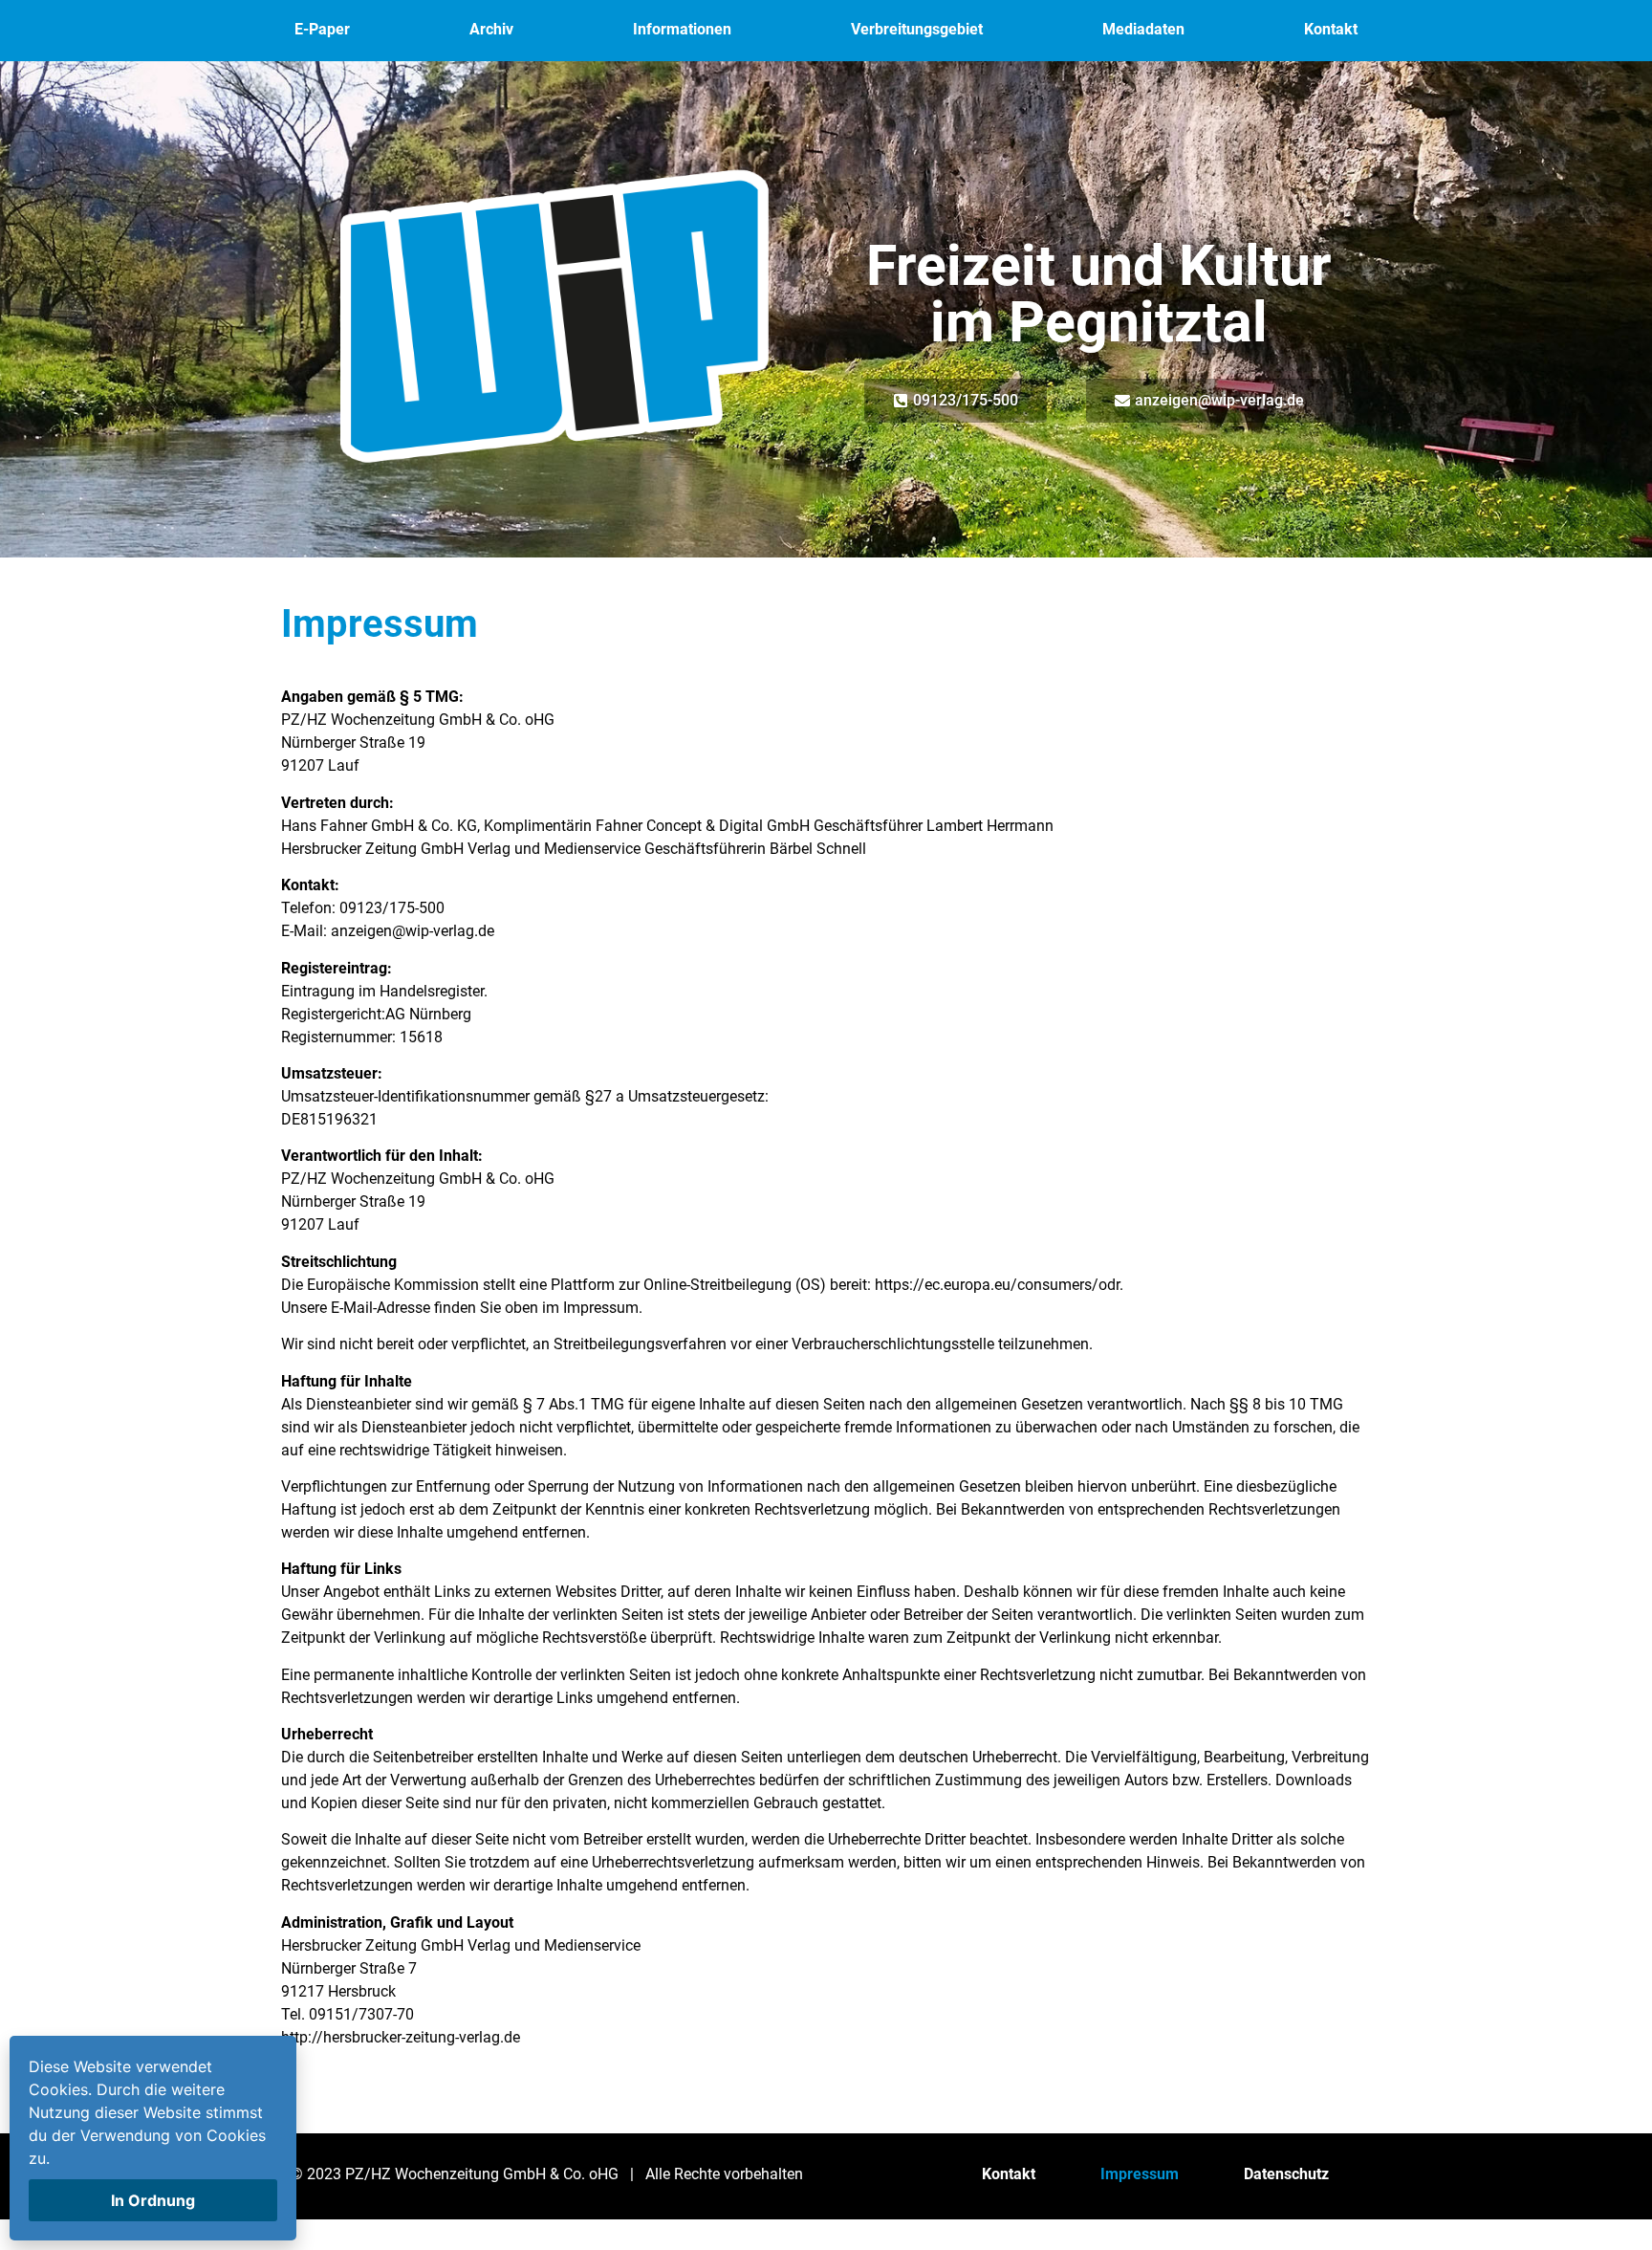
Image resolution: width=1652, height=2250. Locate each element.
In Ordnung (153, 2200)
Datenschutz (1286, 2174)
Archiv (491, 29)
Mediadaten (1143, 29)
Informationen (682, 29)
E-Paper (322, 29)
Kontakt (1331, 29)
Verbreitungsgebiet (917, 29)
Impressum (1140, 2174)
